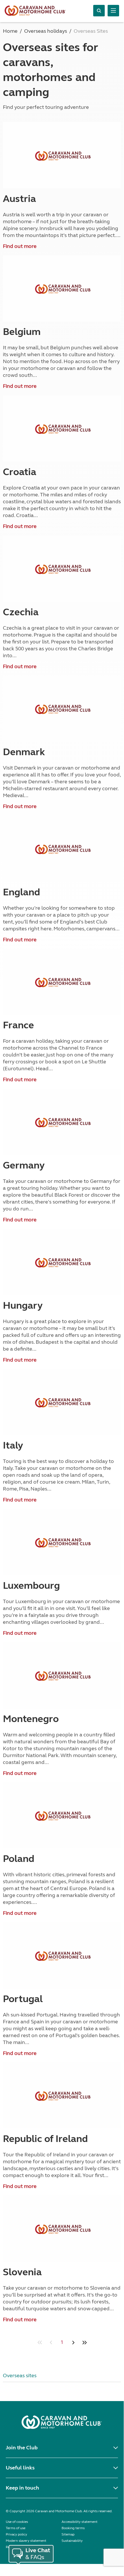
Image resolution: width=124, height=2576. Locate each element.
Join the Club (22, 2448)
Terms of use (16, 2528)
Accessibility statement (80, 2522)
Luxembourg (31, 1586)
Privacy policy (16, 2534)
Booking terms (73, 2528)
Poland (19, 1859)
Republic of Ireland (45, 2139)
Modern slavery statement (26, 2541)
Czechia (21, 612)
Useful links (20, 2468)
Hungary (23, 1306)
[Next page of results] (73, 2342)
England (21, 892)
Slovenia (22, 2272)
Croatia (20, 472)
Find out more (20, 246)
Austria (19, 199)
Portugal (23, 1999)
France (18, 1025)
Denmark (24, 752)
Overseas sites (20, 2376)
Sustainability (72, 2541)
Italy (13, 1445)
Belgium (22, 332)
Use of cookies (17, 2522)
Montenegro (31, 1719)
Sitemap (68, 2534)
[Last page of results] (84, 2342)
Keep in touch (22, 2488)
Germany (24, 1165)
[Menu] (113, 11)
